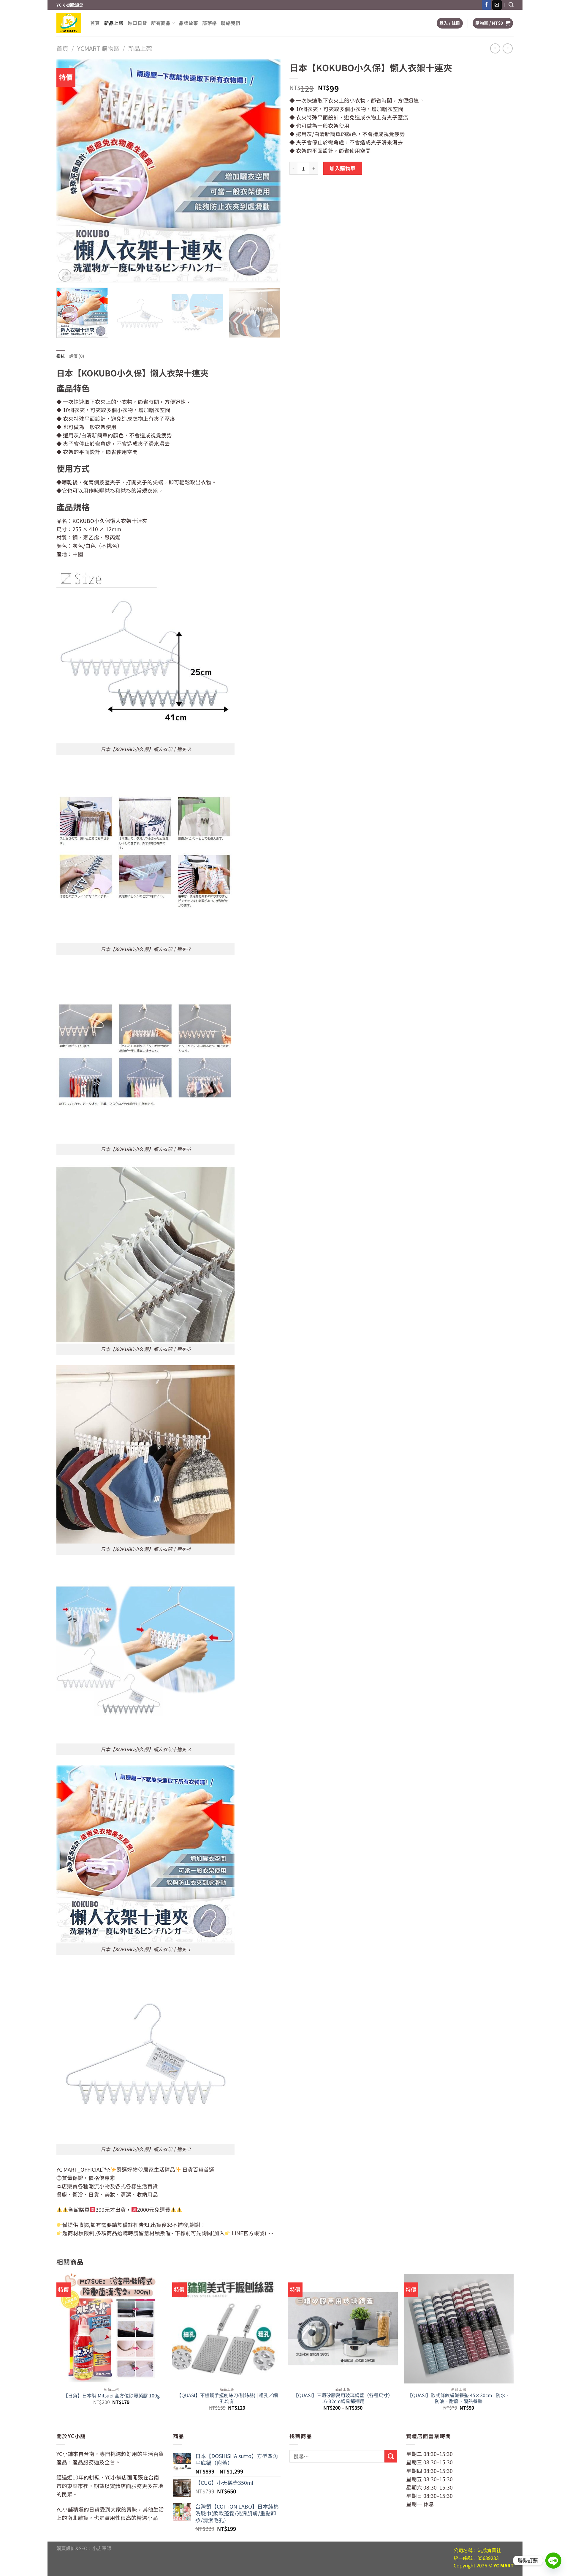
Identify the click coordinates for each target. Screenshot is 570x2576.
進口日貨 (137, 23)
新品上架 (114, 23)
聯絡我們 (231, 23)
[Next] (269, 171)
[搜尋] (511, 5)
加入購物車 (343, 168)
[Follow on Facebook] (487, 5)
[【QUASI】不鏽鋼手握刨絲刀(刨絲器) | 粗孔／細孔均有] (227, 2329)
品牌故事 (188, 23)
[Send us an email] (497, 5)
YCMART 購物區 (98, 48)
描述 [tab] (61, 356)
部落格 (209, 23)
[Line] (553, 2561)
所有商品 (161, 23)
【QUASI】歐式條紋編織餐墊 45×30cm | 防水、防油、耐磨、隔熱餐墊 (459, 2398)
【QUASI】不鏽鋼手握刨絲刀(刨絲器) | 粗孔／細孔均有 (227, 2398)
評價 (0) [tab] (77, 356)
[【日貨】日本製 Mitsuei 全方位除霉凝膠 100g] (111, 2329)
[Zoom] (65, 275)
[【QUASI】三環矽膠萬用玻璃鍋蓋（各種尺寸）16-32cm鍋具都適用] (343, 2329)
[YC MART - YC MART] (69, 23)
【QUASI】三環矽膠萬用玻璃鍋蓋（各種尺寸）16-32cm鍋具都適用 (343, 2398)
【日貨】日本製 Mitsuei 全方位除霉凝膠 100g (111, 2396)
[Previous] (68, 171)
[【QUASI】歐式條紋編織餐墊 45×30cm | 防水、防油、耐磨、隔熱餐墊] (459, 2329)
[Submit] (391, 2456)
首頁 (95, 23)
